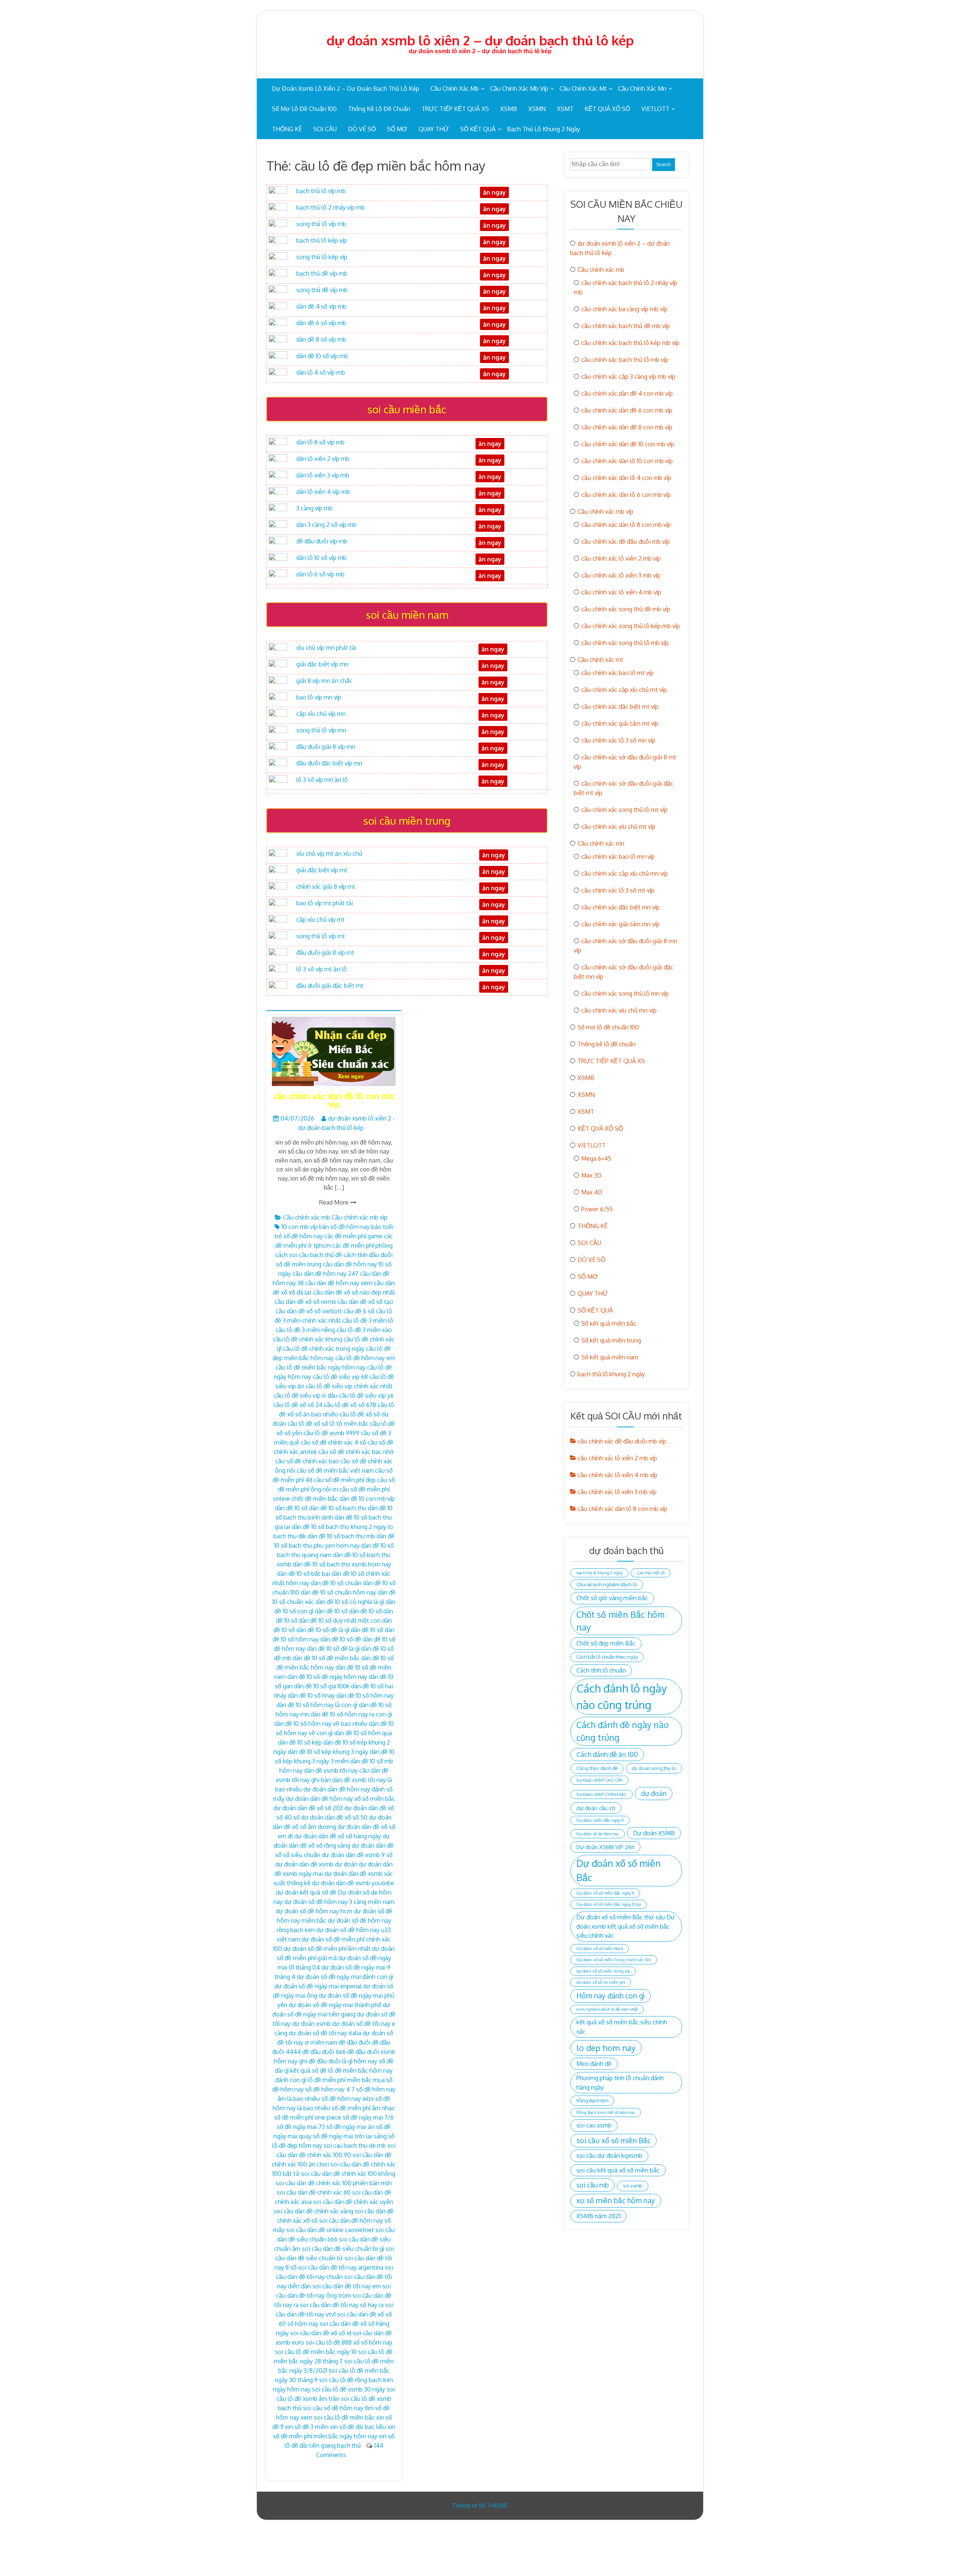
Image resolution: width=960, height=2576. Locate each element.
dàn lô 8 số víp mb (320, 442)
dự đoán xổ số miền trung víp (603, 1971)
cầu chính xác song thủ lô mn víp (625, 993)
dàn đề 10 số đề (341, 1639)
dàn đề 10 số (291, 1508)
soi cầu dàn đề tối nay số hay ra (342, 2305)
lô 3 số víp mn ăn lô (322, 780)
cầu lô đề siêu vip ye (366, 1395)
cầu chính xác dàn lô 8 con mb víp (626, 525)
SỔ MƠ (397, 129)
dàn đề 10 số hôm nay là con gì (317, 1705)
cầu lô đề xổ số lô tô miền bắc (328, 1424)
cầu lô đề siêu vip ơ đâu (306, 1395)
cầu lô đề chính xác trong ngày (324, 1349)
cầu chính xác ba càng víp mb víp (624, 309)
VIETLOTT (655, 109)
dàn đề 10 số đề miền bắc (326, 1658)
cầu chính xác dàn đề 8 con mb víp (627, 427)
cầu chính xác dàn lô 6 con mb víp (626, 495)
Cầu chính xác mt (583, 89)
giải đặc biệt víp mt (322, 870)
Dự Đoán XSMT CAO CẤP (599, 1780)
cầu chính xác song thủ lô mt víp (624, 810)
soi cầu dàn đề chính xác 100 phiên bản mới (334, 2183)
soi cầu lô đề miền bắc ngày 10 (316, 2352)
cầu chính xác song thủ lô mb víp (625, 643)
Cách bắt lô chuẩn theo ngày (607, 1657)
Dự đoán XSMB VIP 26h (605, 1847)
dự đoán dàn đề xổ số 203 (308, 1808)
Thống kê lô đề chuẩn (379, 109)
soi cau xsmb (594, 2125)
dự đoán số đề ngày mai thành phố (335, 2005)
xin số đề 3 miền (307, 2427)
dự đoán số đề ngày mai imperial (318, 1986)
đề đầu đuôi (355, 2042)
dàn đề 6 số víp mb (321, 323)
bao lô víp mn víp (319, 697)
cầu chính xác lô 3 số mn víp (618, 740)
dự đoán (654, 1793)
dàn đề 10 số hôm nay (365, 1695)
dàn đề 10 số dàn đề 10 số (348, 1611)
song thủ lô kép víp (322, 257)
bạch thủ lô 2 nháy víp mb (331, 207)
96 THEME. (493, 2505)
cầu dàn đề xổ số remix (305, 1302)
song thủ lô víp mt (321, 936)
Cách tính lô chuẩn (601, 1670)
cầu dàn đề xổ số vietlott (309, 1311)
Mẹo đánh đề (594, 2064)
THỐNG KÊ (287, 129)
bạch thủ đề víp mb (322, 273)
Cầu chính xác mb (455, 89)
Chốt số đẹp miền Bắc (606, 1643)
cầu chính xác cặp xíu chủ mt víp (624, 690)
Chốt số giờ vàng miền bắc (612, 1598)
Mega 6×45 (596, 1158)
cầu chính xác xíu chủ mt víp (618, 827)
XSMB (509, 109)
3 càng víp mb (314, 508)
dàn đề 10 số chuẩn (336, 1583)
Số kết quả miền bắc (609, 1323)
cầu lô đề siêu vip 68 (340, 1377)
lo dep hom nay (606, 2048)
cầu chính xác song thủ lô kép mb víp (631, 626)
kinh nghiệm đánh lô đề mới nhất (607, 2009)
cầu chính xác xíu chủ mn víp (619, 1010)
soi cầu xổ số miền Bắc (613, 2140)
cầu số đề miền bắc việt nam (335, 1470)
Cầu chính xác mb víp (519, 89)
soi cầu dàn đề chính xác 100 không (348, 2174)
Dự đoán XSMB (654, 1833)
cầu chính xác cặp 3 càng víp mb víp (628, 377)
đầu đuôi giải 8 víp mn (326, 747)
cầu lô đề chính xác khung (307, 1339)
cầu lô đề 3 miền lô (368, 1320)
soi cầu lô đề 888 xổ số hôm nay (349, 2342)
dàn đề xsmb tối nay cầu (337, 1770)
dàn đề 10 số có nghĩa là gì (350, 1602)
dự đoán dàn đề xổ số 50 (334, 1817)
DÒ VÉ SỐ (362, 129)
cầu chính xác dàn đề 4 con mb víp (627, 393)
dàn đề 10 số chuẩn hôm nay (338, 1592)
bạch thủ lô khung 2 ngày (544, 129)
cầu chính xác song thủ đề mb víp (626, 609)
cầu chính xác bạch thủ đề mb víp (625, 326)
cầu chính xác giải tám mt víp (620, 723)
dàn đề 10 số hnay (311, 1695)
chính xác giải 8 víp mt (326, 887)
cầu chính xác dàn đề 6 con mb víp (627, 410)
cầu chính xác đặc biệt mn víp (620, 907)
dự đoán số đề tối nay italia (325, 2033)
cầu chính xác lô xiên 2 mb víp (621, 558)
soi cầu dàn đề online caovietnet (330, 2230)
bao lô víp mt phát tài (325, 903)
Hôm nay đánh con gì (610, 1996)
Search (664, 165)
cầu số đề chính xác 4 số (333, 1442)
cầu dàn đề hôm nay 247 (325, 1274)
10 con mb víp (300, 1227)
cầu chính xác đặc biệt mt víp (620, 707)
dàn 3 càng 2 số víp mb (326, 525)
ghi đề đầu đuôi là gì (326, 2061)
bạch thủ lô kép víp (322, 240)
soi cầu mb (592, 2185)
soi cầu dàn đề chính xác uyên (353, 2202)
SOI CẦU (325, 129)
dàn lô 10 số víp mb (321, 558)
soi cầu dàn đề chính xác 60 (314, 2192)
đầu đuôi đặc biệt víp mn (329, 763)
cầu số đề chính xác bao (307, 1461)
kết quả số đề (308, 2070)
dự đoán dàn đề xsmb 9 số (357, 1855)
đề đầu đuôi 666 (324, 2052)
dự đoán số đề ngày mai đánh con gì (345, 1977)
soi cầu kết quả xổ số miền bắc (618, 2170)
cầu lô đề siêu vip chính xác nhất (349, 1386)
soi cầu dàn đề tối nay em (347, 2286)
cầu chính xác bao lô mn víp (618, 857)
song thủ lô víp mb (321, 224)
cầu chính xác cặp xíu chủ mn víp (625, 873)
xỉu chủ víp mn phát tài (326, 648)
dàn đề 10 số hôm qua (363, 1733)
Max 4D (592, 1192)
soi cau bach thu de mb (355, 2145)
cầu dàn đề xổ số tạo (365, 1302)
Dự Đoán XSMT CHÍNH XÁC (601, 1794)
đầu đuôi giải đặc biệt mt (330, 986)
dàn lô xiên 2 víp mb (323, 459)
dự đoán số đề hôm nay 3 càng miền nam (339, 1902)
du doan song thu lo (654, 1768)
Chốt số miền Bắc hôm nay (620, 1621)
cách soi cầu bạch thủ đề (309, 1255)
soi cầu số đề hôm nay (333, 2408)
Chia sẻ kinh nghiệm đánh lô (607, 1584)
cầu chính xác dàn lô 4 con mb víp (626, 478)
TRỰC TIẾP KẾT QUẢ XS (455, 109)
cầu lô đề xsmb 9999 (331, 1433)
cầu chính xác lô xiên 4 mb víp (621, 592)
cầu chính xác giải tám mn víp (620, 924)
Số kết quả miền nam (610, 1357)
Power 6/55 (597, 1209)
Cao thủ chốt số (651, 1573)
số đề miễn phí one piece (308, 2117)
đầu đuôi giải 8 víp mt (325, 953)
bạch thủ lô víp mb (321, 191)
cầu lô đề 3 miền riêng (305, 1330)
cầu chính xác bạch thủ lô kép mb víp (630, 343)
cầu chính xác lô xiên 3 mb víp (621, 575)
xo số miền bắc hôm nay (616, 2200)
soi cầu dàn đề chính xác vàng (313, 2211)
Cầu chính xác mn (642, 89)
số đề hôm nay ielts (348, 2099)
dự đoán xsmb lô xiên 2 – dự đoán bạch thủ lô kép (480, 40)
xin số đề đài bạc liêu (358, 2427)
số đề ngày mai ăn (350, 2127)
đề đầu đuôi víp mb (322, 541)
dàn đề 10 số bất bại (304, 1574)
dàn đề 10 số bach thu (338, 1508)
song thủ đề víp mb (322, 290)
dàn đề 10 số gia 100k (322, 1686)
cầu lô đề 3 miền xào (364, 1330)
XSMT (565, 109)
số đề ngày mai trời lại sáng (350, 2136)
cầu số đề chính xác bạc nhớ (356, 1452)
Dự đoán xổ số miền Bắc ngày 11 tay (609, 1904)
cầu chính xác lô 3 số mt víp (618, 890)
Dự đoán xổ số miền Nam (600, 1949)
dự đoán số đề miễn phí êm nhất (327, 1949)
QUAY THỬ (434, 129)
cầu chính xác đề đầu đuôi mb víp (625, 542)
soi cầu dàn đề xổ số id (321, 2333)
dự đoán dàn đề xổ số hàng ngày (338, 1836)
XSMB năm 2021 (598, 2216)
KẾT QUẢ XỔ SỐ (607, 109)
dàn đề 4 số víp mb (321, 306)
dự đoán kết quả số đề (306, 1892)
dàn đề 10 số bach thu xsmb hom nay (342, 1564)
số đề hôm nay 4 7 (330, 2089)
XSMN (537, 109)
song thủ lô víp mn (321, 730)
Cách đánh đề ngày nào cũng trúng (622, 1731)
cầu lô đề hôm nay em (365, 1358)
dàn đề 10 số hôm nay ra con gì (351, 1714)
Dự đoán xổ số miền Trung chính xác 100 (614, 1960)
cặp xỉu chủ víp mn (321, 714)
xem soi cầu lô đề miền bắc (338, 2417)
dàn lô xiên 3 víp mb (323, 475)
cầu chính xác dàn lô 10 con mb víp (627, 461)
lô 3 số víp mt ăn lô (322, 969)
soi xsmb (633, 2186)
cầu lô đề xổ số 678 (350, 1405)
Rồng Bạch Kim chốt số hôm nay (606, 2112)
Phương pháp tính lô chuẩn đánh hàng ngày (620, 2082)
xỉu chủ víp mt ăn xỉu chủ (329, 854)
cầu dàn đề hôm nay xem (339, 1283)
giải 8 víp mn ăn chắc (324, 681)
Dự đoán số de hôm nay (598, 1834)
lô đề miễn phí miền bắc (340, 2080)
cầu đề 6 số (359, 1311)
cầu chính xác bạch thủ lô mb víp (625, 360)
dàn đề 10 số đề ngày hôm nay (327, 1677)
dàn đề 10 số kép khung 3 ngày (328, 1752)
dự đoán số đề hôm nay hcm (314, 1911)
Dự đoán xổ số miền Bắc (619, 1870)
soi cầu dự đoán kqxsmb (609, 2155)
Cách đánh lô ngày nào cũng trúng (622, 1696)
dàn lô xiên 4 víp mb (323, 492)
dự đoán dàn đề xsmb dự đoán (316, 1864)
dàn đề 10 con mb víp (367, 1499)
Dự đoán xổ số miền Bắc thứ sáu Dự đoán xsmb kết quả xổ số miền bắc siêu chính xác (626, 1926)
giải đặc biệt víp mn (322, 664)
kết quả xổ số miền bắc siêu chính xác (622, 2027)
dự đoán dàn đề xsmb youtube (353, 1883)
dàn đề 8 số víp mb (321, 339)
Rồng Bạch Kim (592, 2100)
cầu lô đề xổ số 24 (298, 1405)
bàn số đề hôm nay (344, 1227)
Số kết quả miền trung (611, 1340)
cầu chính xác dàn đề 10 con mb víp (334, 1100)
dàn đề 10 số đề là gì (333, 1649)
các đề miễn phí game (353, 1236)
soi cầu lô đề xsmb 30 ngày (349, 2389)
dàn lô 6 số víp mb (320, 574)
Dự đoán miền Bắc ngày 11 (600, 1820)
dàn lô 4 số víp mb (321, 372)
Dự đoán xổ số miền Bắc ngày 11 (605, 1893)
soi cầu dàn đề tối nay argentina (341, 2267)
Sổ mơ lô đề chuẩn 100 (304, 109)
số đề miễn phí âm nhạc (363, 2108)
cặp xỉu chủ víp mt (320, 920)
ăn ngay (494, 971)
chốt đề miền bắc (315, 1499)
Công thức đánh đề (597, 1768)
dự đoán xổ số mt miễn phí (601, 1982)
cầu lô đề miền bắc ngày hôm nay (321, 1367)
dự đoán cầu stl (596, 1808)
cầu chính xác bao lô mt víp (617, 673)
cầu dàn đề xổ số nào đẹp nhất (354, 1292)
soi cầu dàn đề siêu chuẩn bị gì (343, 2249)
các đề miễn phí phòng (362, 1245)
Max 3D (591, 1175)
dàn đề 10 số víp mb (322, 356)
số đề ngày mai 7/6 (368, 2117)
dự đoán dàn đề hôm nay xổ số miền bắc (340, 1799)
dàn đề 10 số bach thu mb (341, 1536)
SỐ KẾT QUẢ (478, 129)
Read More (334, 1202)
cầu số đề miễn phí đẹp (345, 1480)
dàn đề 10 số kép (300, 1742)
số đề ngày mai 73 (301, 2127)
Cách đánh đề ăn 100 (607, 1754)
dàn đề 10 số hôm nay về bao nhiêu (321, 1724)
